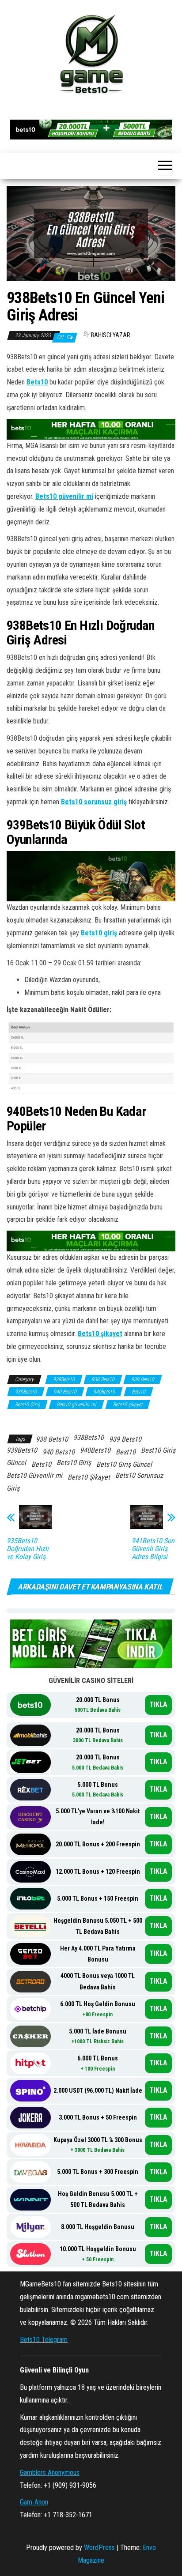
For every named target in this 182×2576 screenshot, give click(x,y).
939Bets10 (26, 1392)
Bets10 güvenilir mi (64, 496)
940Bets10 (104, 1392)
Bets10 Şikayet (89, 1477)
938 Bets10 (103, 1379)
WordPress (99, 2548)
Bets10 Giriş (27, 1405)
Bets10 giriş (99, 933)
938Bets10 (64, 1379)
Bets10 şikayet (100, 1334)
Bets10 (37, 382)
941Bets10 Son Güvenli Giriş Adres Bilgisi (153, 1549)
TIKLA (158, 1704)
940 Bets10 (65, 1392)
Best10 (126, 1452)
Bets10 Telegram (44, 2340)
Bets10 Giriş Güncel (124, 1464)
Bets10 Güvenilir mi (34, 1475)
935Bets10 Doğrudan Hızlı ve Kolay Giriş (28, 1549)
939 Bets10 (143, 1379)
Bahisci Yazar (111, 335)
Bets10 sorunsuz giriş (94, 802)
